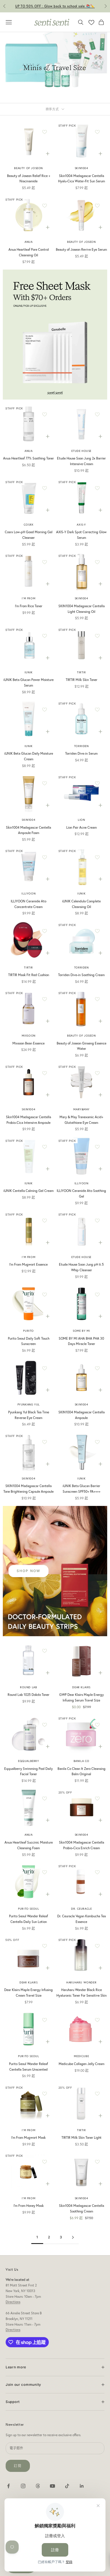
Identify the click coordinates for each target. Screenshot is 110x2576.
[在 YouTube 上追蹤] (52, 2486)
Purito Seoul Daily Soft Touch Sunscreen (29, 1341)
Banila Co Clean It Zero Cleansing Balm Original (82, 1771)
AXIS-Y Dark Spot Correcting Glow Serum (81, 535)
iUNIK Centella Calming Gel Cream (28, 1191)
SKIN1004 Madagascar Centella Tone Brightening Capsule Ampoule (28, 1489)
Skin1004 (82, 168)
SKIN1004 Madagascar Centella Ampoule (82, 1415)
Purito (28, 1331)
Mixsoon (29, 1036)
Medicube (81, 2056)
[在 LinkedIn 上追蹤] (82, 2486)
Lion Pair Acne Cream (82, 827)
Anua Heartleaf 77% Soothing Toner (28, 458)
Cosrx (29, 525)
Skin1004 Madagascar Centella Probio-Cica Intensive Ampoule (28, 1120)
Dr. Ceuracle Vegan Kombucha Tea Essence (82, 1919)
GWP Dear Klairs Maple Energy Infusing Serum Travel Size (82, 1697)
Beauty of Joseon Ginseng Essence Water (82, 1046)
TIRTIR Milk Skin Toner (82, 680)
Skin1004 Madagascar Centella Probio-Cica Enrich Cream (82, 1845)
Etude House (81, 451)
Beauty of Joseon (28, 168)
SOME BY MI (81, 1331)
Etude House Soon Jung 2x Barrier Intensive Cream (81, 461)
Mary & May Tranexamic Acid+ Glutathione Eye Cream (81, 1120)
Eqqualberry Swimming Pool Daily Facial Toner (28, 1771)
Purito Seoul (28, 1909)
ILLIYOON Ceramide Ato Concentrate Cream (28, 904)
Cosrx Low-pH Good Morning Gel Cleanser (29, 535)
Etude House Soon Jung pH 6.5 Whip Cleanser (81, 1267)
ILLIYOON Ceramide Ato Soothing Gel (81, 1193)
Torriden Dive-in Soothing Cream (81, 975)
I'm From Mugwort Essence (28, 1264)
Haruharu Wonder (81, 1982)
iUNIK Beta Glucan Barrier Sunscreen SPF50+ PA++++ (82, 1489)
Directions (13, 2302)
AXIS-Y (81, 525)
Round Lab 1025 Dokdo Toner (28, 1695)
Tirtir (82, 672)
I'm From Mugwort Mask (28, 2137)
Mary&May (81, 1109)
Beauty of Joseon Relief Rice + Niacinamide (29, 179)
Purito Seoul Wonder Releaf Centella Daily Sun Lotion (28, 1919)
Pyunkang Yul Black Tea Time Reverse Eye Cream (29, 1415)
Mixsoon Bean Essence (28, 1043)
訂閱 (18, 2466)
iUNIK (29, 672)
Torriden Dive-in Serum (81, 753)
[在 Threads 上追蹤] (38, 2486)
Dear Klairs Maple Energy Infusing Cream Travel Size (28, 1993)
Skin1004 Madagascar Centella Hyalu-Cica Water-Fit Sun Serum (82, 179)
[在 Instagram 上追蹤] (23, 2486)
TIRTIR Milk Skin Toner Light (82, 2137)
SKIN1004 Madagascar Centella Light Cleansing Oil (82, 609)
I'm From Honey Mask (29, 2206)
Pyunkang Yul (29, 1404)
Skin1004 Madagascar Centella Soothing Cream (82, 2208)
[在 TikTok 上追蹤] (67, 2486)
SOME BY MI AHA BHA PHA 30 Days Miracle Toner (81, 1341)
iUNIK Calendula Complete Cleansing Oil (81, 904)
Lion (81, 820)
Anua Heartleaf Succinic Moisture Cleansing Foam (29, 1845)
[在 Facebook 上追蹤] (8, 2486)
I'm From (28, 598)
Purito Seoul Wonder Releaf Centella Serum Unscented (28, 2067)
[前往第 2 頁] (73, 2237)
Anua (28, 242)
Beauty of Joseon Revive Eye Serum (81, 249)
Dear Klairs (81, 1687)
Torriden (82, 746)
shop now (28, 1571)
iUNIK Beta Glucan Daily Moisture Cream (29, 756)
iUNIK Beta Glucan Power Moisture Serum (28, 682)
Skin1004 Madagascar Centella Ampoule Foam (28, 830)
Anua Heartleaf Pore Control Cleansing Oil (29, 252)
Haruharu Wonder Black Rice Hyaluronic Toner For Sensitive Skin (82, 1993)
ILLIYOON (28, 894)
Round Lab (28, 1687)
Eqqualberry (29, 1761)
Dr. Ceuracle (81, 1909)
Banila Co (82, 1761)
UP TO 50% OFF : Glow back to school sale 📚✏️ (55, 6)
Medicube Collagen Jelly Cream (82, 2064)
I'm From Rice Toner (29, 606)
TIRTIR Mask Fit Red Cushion (29, 975)
